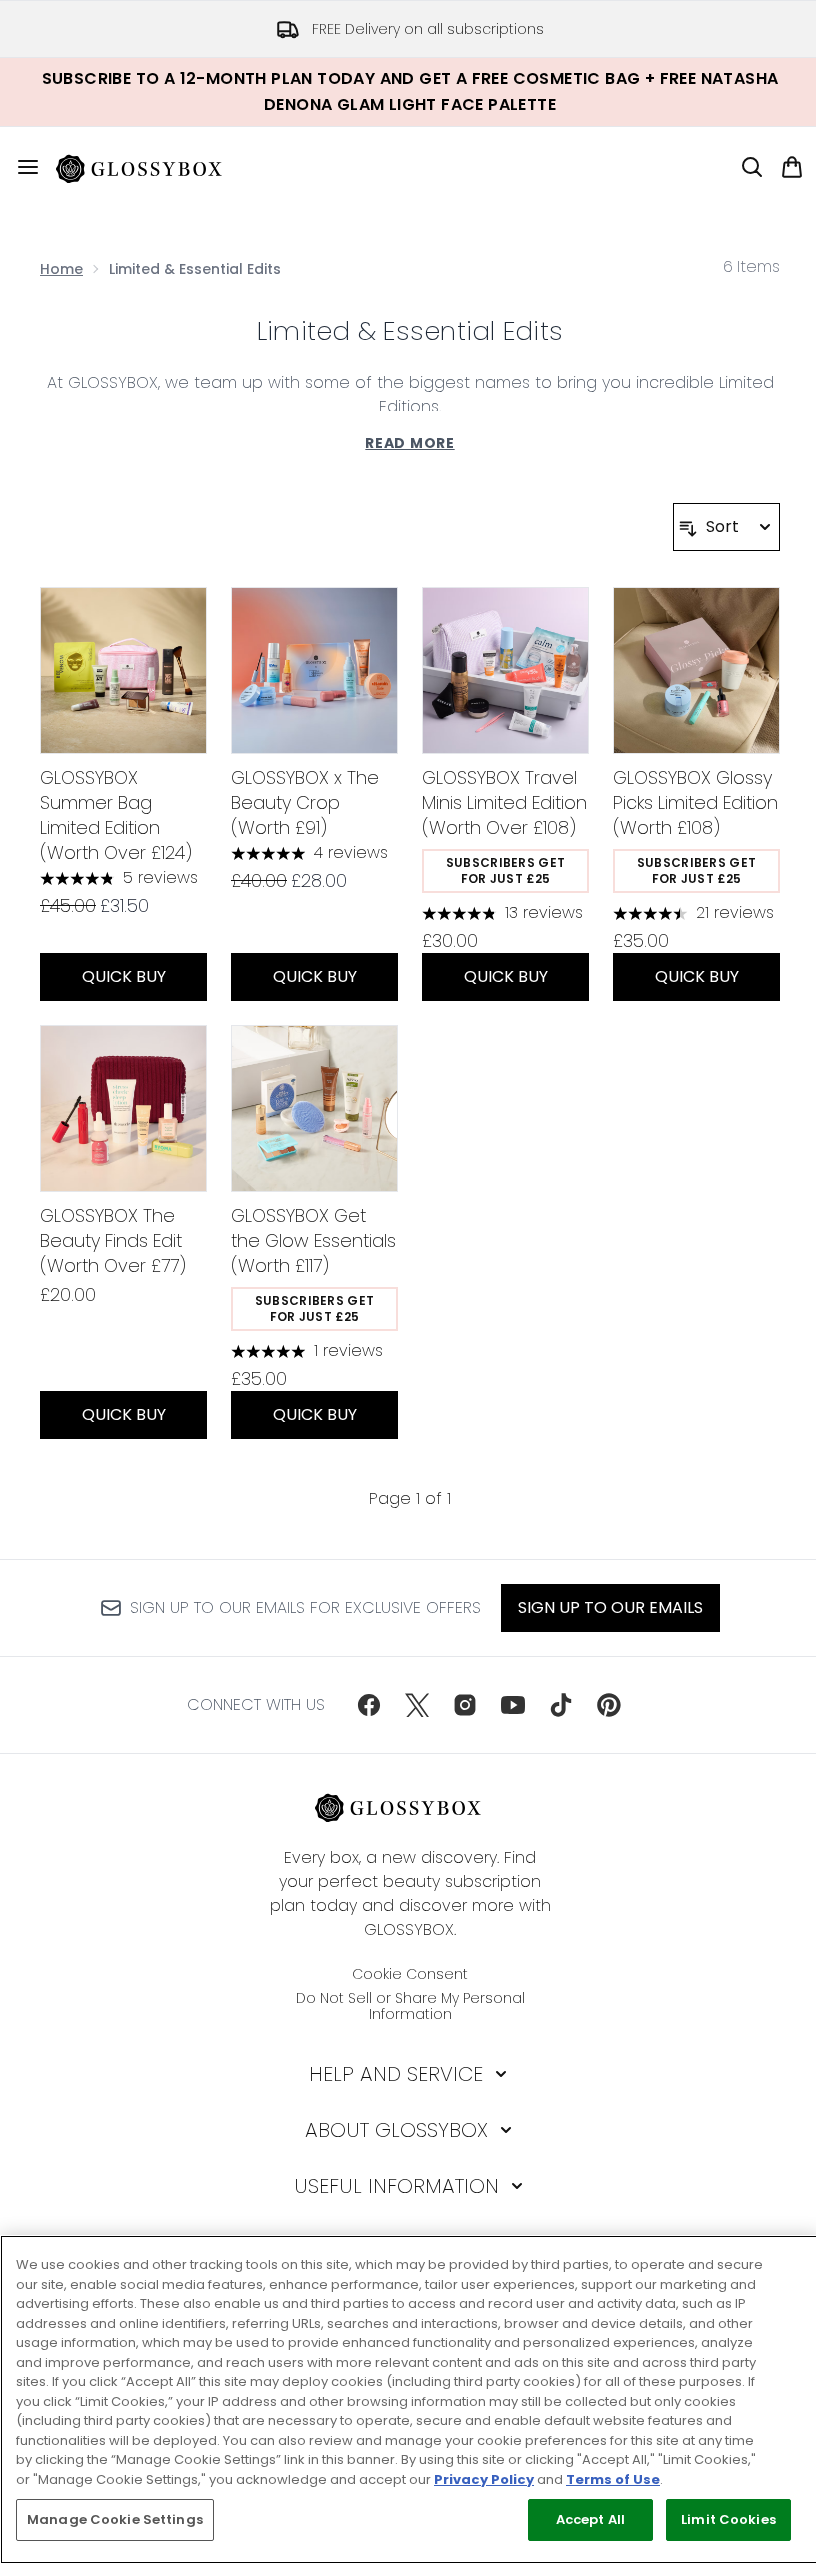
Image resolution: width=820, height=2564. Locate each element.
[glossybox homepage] (151, 167)
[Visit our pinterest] (609, 1705)
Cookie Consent (410, 1974)
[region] (410, 2399)
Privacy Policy (484, 2479)
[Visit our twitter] (417, 1705)
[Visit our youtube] (513, 1705)
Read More (409, 443)
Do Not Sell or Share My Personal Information (410, 2006)
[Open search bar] (752, 167)
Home (61, 269)
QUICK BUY (124, 976)
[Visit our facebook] (369, 1705)
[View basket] (792, 167)
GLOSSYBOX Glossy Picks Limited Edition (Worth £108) (695, 802)
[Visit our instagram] (465, 1705)
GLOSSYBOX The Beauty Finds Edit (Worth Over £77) (113, 1240)
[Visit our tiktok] (561, 1705)
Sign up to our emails (610, 1607)
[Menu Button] (20, 167)
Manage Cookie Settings (115, 2519)
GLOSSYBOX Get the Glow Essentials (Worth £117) (313, 1240)
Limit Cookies (728, 2519)
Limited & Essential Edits (410, 331)
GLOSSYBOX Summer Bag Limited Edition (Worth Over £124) (116, 815)
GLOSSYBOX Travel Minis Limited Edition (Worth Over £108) (504, 802)
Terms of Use (613, 2479)
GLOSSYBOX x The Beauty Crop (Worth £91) (305, 802)
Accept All (590, 2519)
